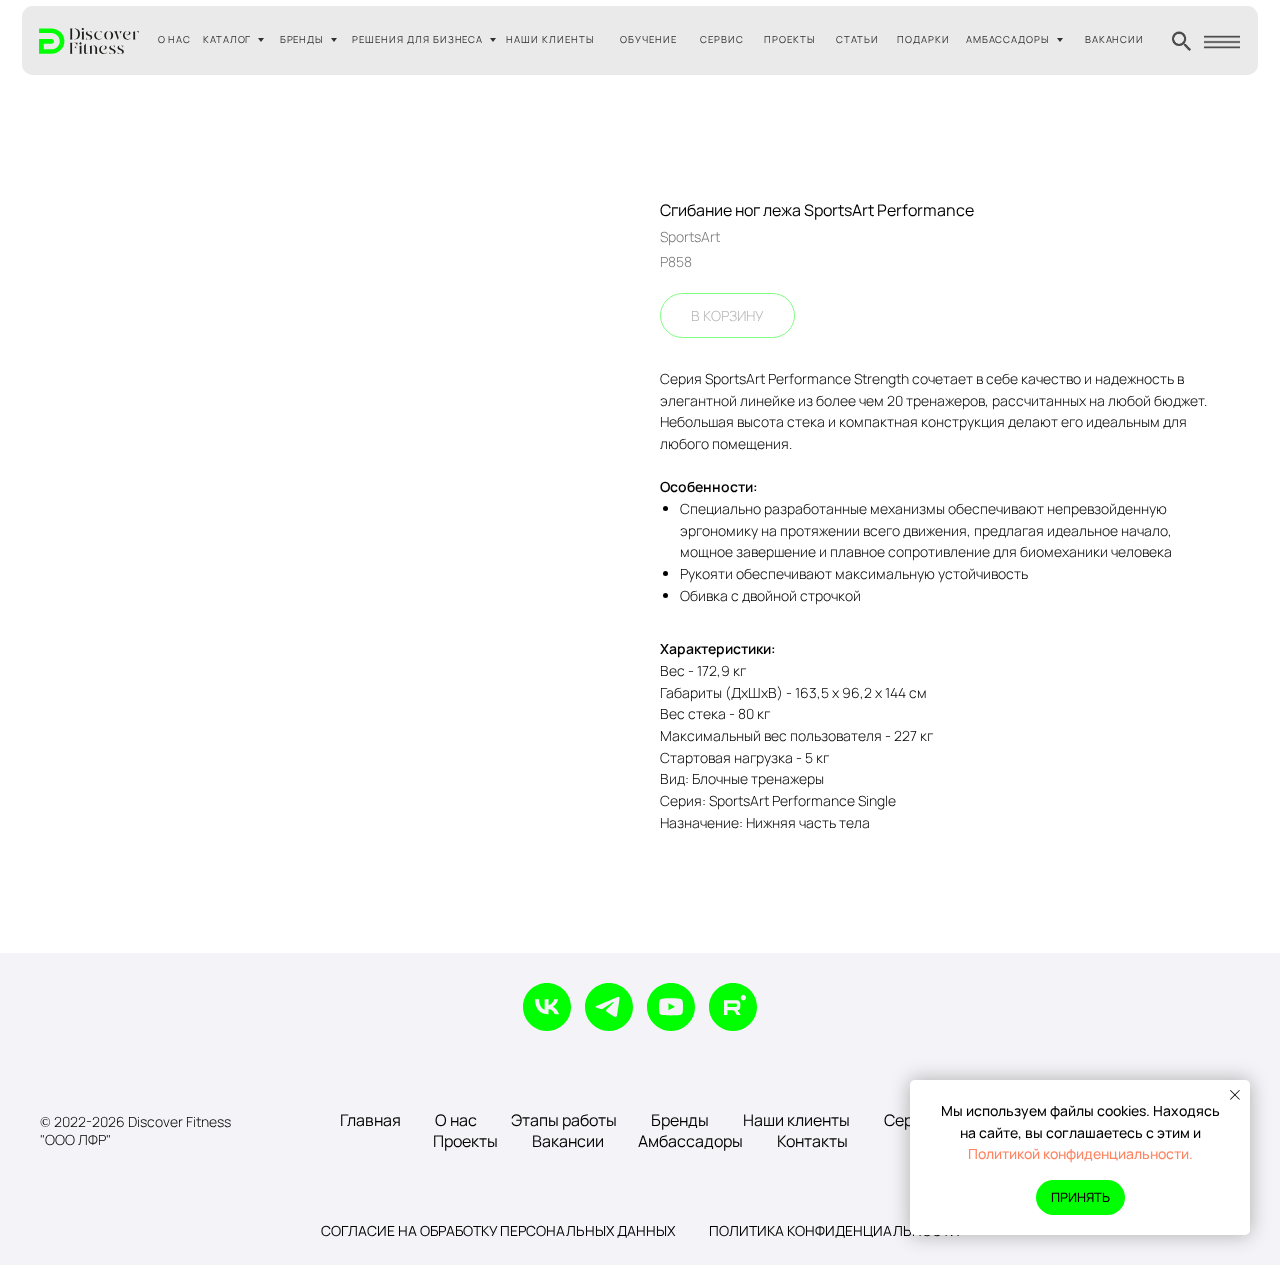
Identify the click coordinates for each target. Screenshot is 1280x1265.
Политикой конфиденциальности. (1080, 1153)
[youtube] (671, 1007)
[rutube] (733, 1007)
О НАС (175, 39)
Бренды (680, 1120)
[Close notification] (1235, 1095)
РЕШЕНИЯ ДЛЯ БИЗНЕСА (417, 39)
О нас (456, 1120)
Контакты (812, 1141)
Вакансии (568, 1141)
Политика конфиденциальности (834, 1230)
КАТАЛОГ (227, 39)
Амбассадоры (690, 1141)
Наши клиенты (796, 1120)
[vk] (547, 1007)
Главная (370, 1120)
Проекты (465, 1141)
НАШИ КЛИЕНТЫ (550, 39)
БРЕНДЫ (302, 39)
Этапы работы (564, 1120)
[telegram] (609, 1007)
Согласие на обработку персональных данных (498, 1230)
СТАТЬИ (857, 39)
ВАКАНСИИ (1115, 39)
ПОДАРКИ (923, 39)
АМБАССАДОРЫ (1008, 39)
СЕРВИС (722, 39)
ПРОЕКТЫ (790, 39)
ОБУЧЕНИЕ (648, 39)
